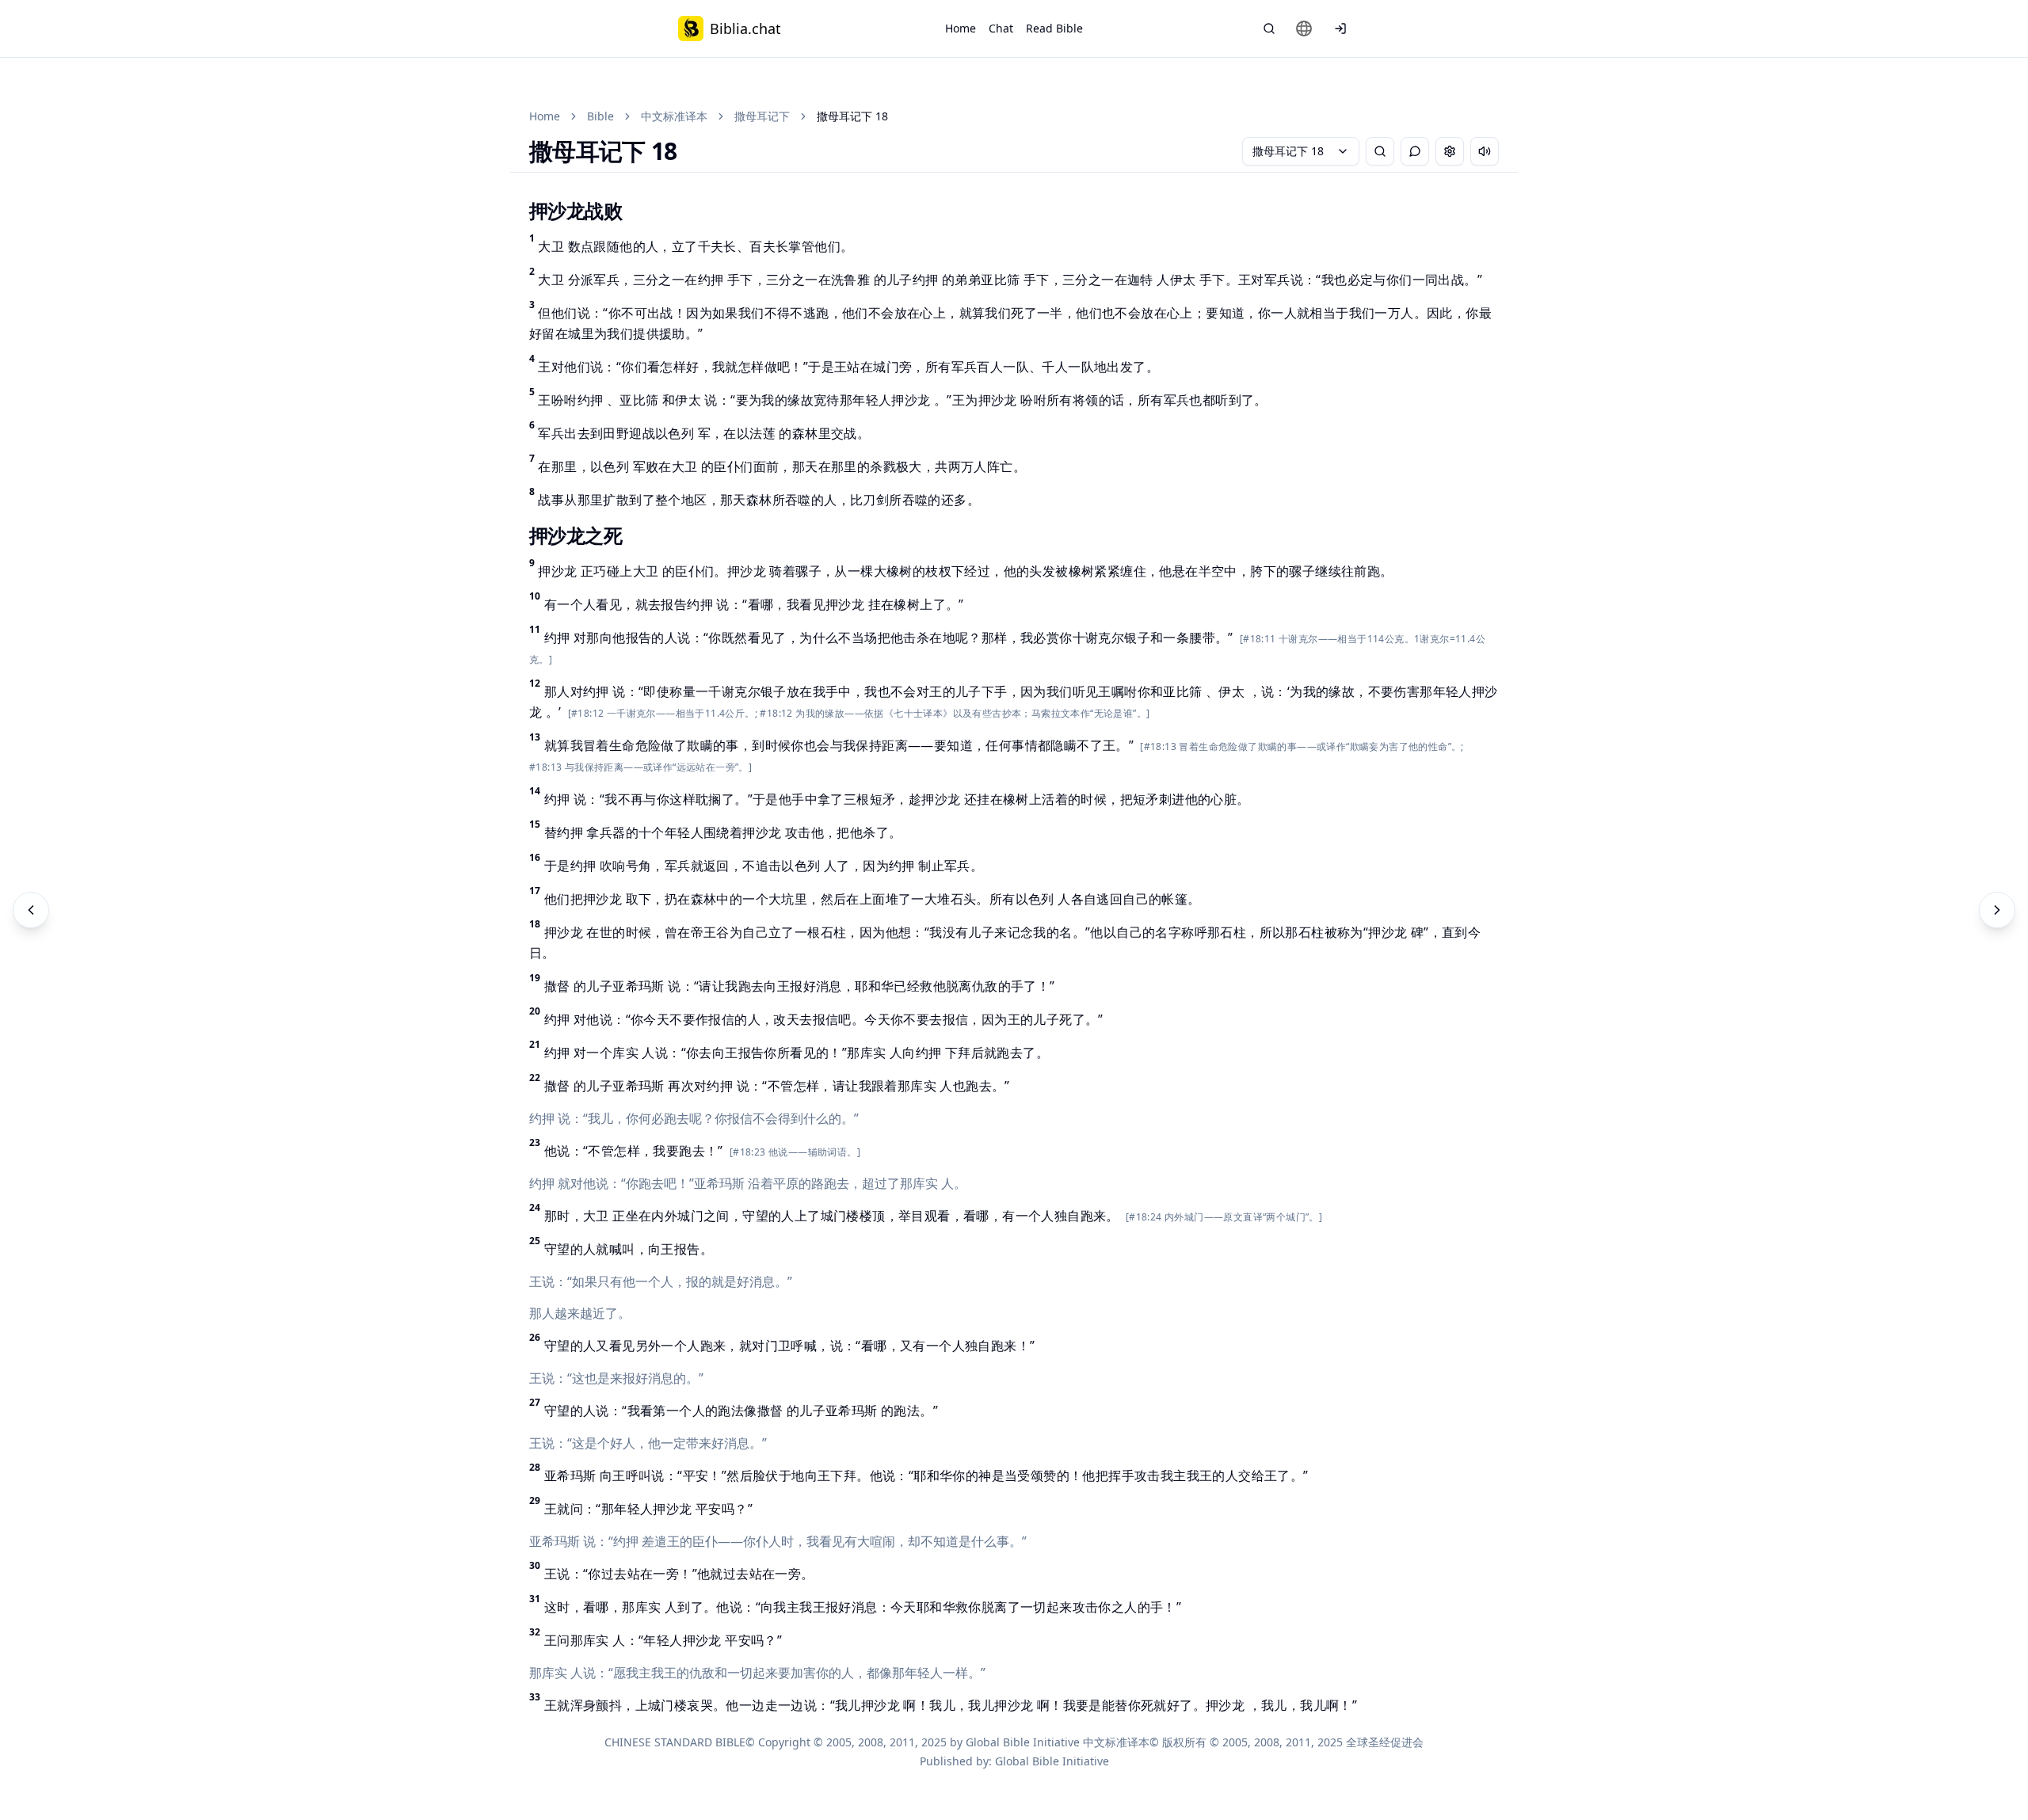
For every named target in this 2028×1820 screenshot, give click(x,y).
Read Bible (1054, 28)
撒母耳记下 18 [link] (852, 116)
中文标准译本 (674, 116)
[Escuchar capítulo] (1485, 151)
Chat (1001, 28)
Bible (600, 116)
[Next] (1997, 910)
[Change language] (1304, 29)
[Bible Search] (1269, 29)
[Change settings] (1450, 151)
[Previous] (31, 910)
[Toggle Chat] (1415, 151)
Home (961, 28)
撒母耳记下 (762, 116)
